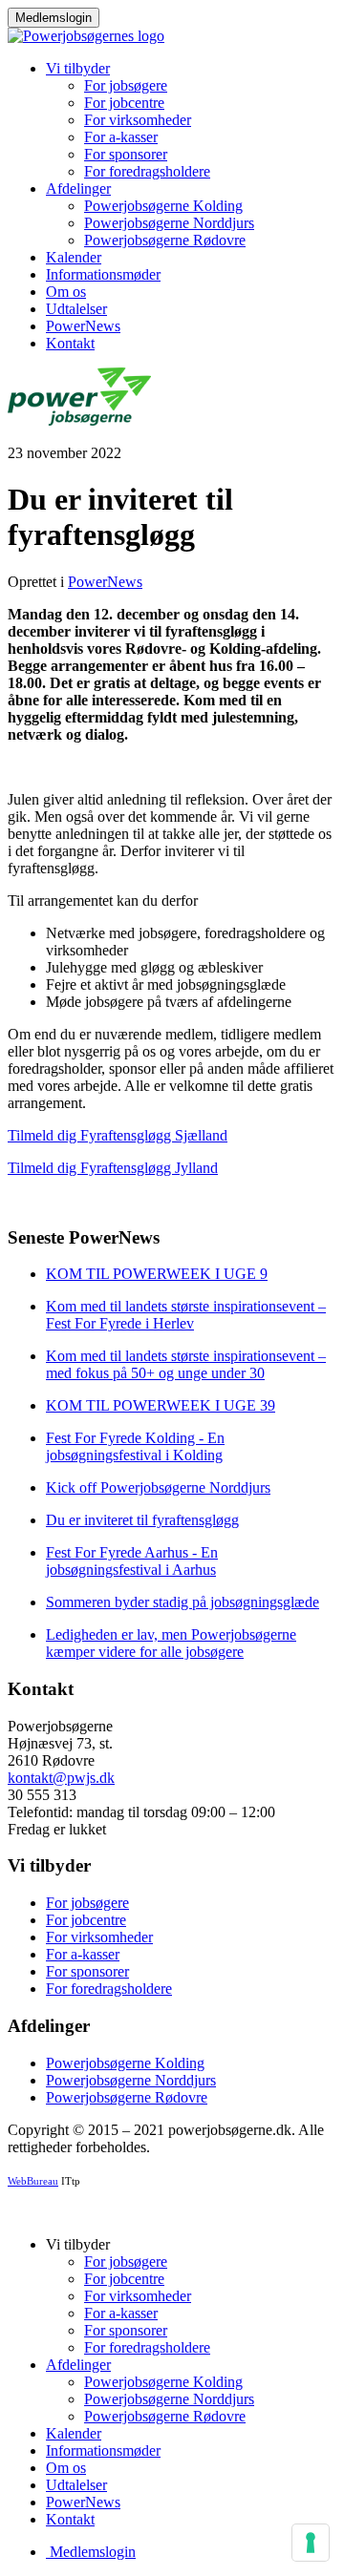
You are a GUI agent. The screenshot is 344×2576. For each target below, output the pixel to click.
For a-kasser (121, 137)
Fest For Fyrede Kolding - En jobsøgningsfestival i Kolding (135, 1446)
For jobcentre (124, 103)
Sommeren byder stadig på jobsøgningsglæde (183, 1602)
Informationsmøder (103, 274)
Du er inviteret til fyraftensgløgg (142, 1520)
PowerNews (83, 326)
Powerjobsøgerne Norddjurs (169, 223)
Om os (66, 292)
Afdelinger (78, 188)
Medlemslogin (54, 18)
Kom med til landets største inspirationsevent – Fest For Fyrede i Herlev (186, 1315)
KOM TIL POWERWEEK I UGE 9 (157, 1274)
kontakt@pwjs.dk (61, 1778)
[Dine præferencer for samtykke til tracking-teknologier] (311, 2543)
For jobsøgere (126, 85)
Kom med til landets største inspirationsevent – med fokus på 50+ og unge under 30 (186, 1364)
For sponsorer (126, 154)
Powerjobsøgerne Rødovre (165, 240)
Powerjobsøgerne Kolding (163, 206)
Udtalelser (76, 309)
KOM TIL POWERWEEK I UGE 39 (161, 1405)
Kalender (74, 257)
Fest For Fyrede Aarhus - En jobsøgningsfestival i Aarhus (132, 1561)
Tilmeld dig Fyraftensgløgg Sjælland (118, 1135)
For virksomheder (138, 120)
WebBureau (33, 2181)
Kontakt (70, 343)
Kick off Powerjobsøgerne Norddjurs (158, 1487)
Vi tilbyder (78, 68)
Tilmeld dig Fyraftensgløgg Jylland (113, 1168)
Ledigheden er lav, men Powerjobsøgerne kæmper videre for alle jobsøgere (171, 1643)
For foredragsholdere (147, 171)
